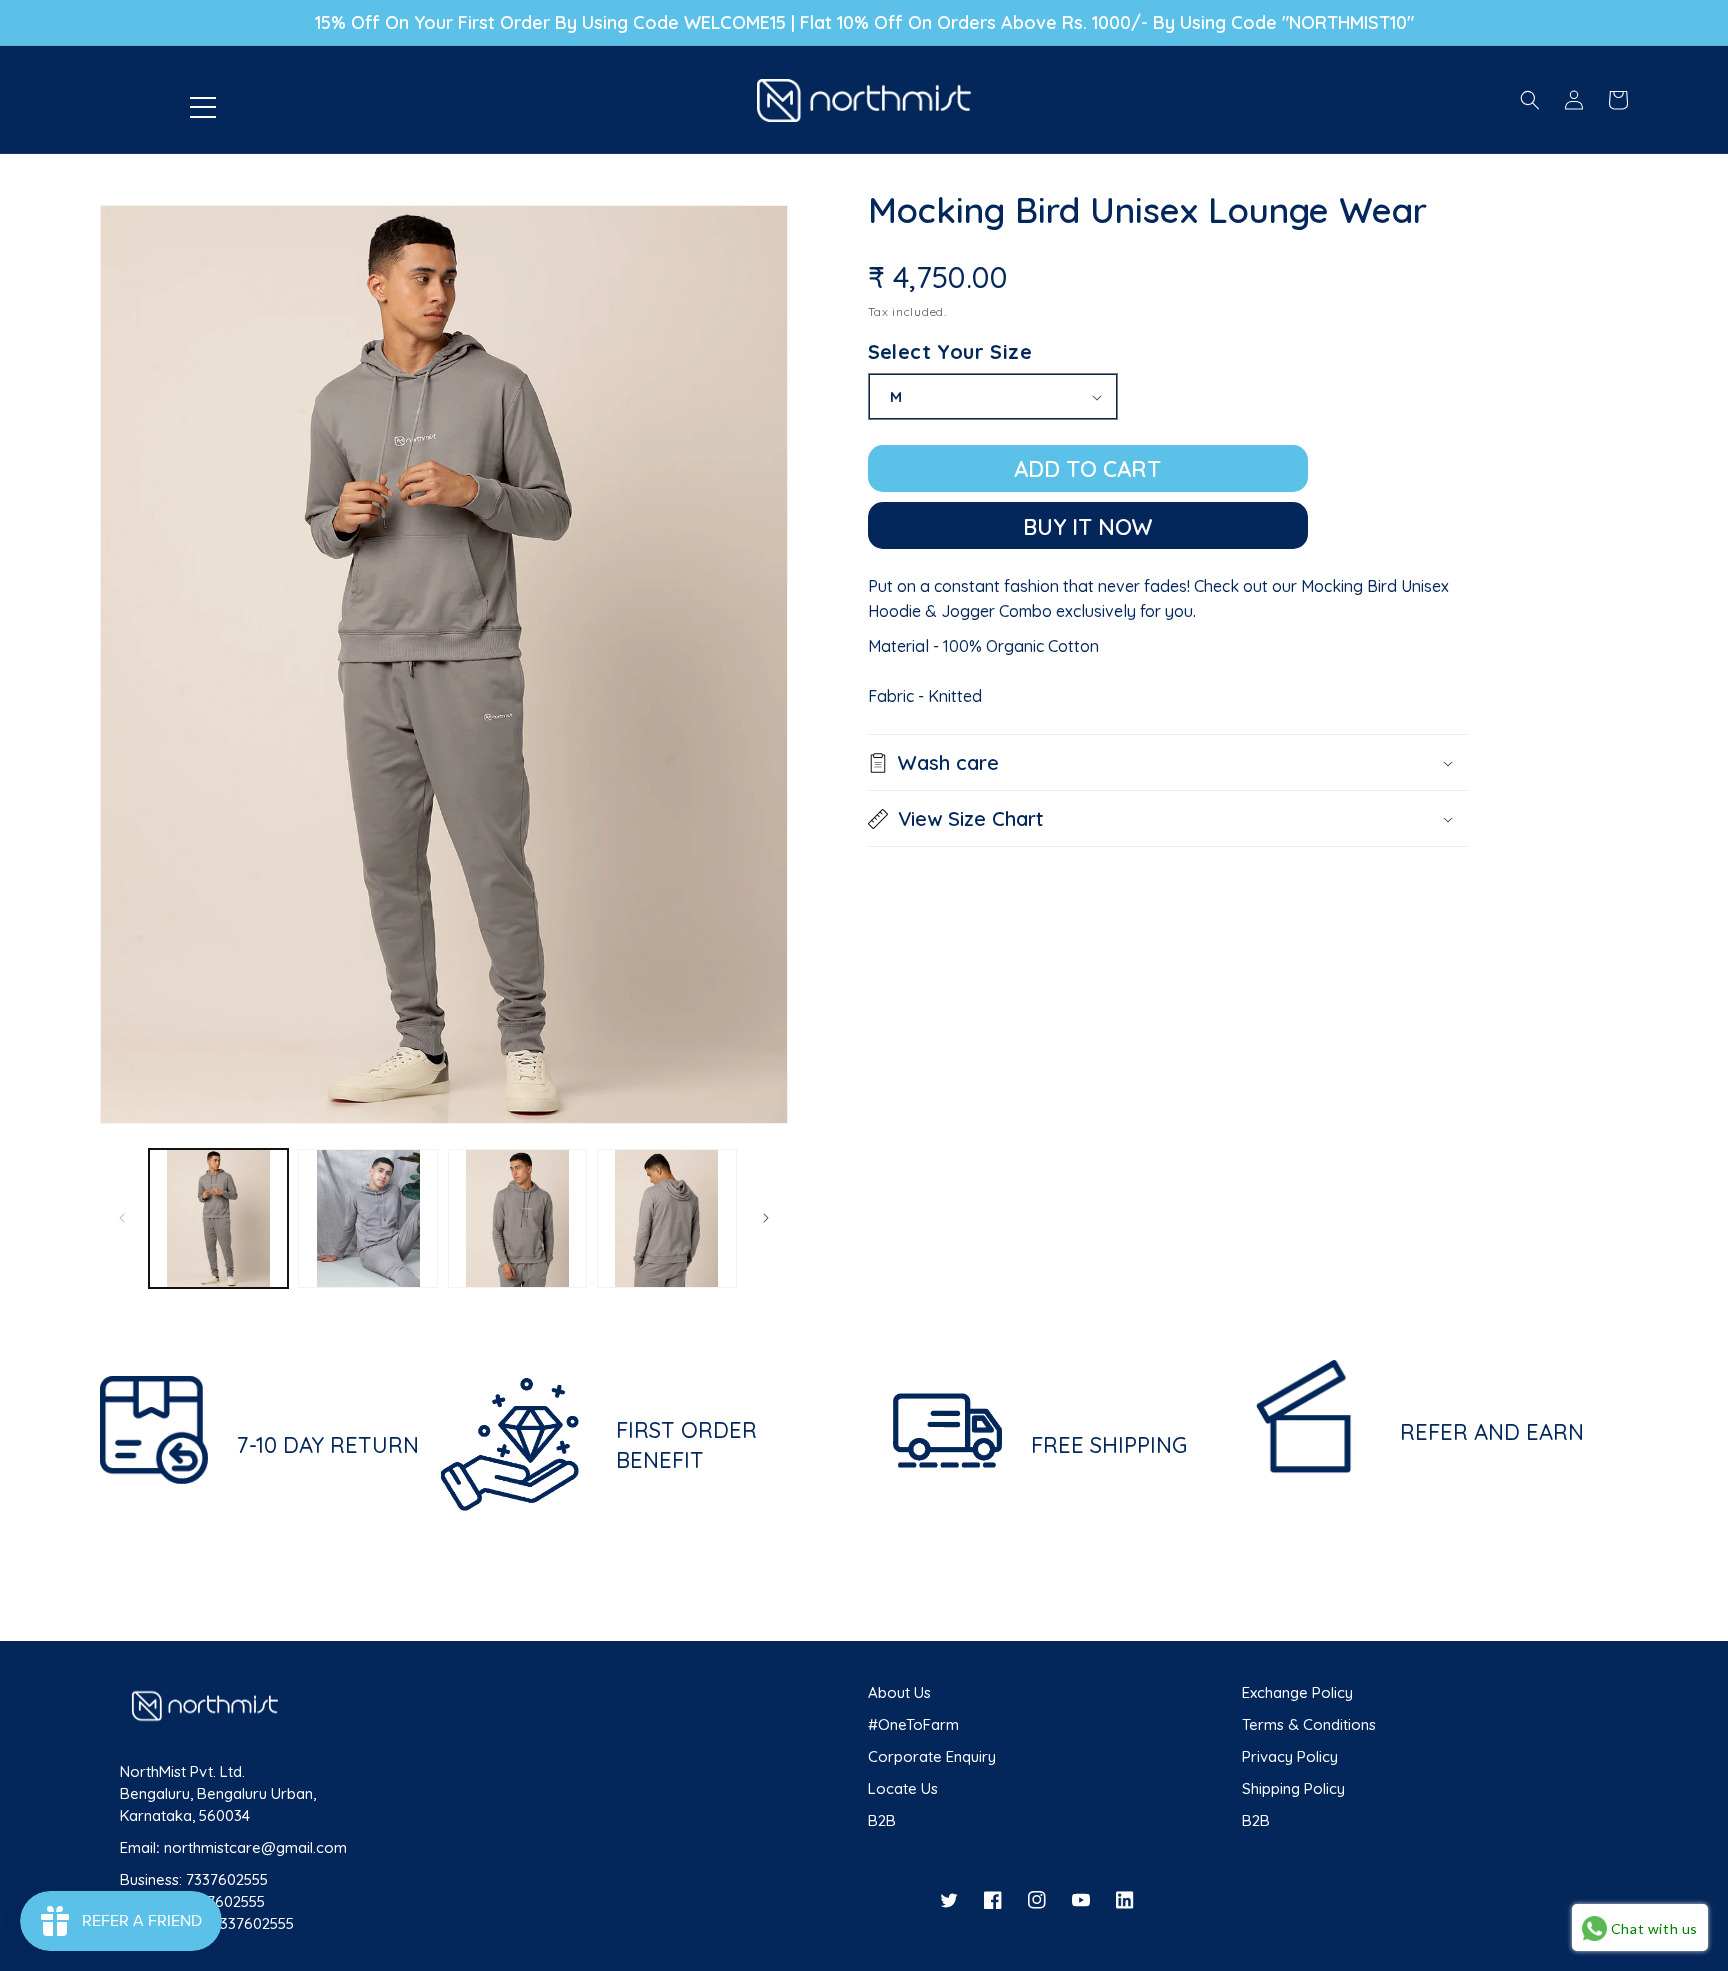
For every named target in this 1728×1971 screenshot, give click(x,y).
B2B (882, 1820)
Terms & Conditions (1309, 1724)
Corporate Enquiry (932, 1756)
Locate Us (903, 1788)
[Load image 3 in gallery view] (517, 1218)
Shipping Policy (1293, 1788)
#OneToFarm (913, 1724)
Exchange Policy (1297, 1692)
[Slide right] (766, 1218)
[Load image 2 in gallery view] (367, 1218)
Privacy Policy (1290, 1756)
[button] (291, 100)
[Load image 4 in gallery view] (666, 1218)
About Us (899, 1692)
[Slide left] (122, 1218)
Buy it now (1088, 527)
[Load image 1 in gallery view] (218, 1218)
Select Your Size (950, 351)
